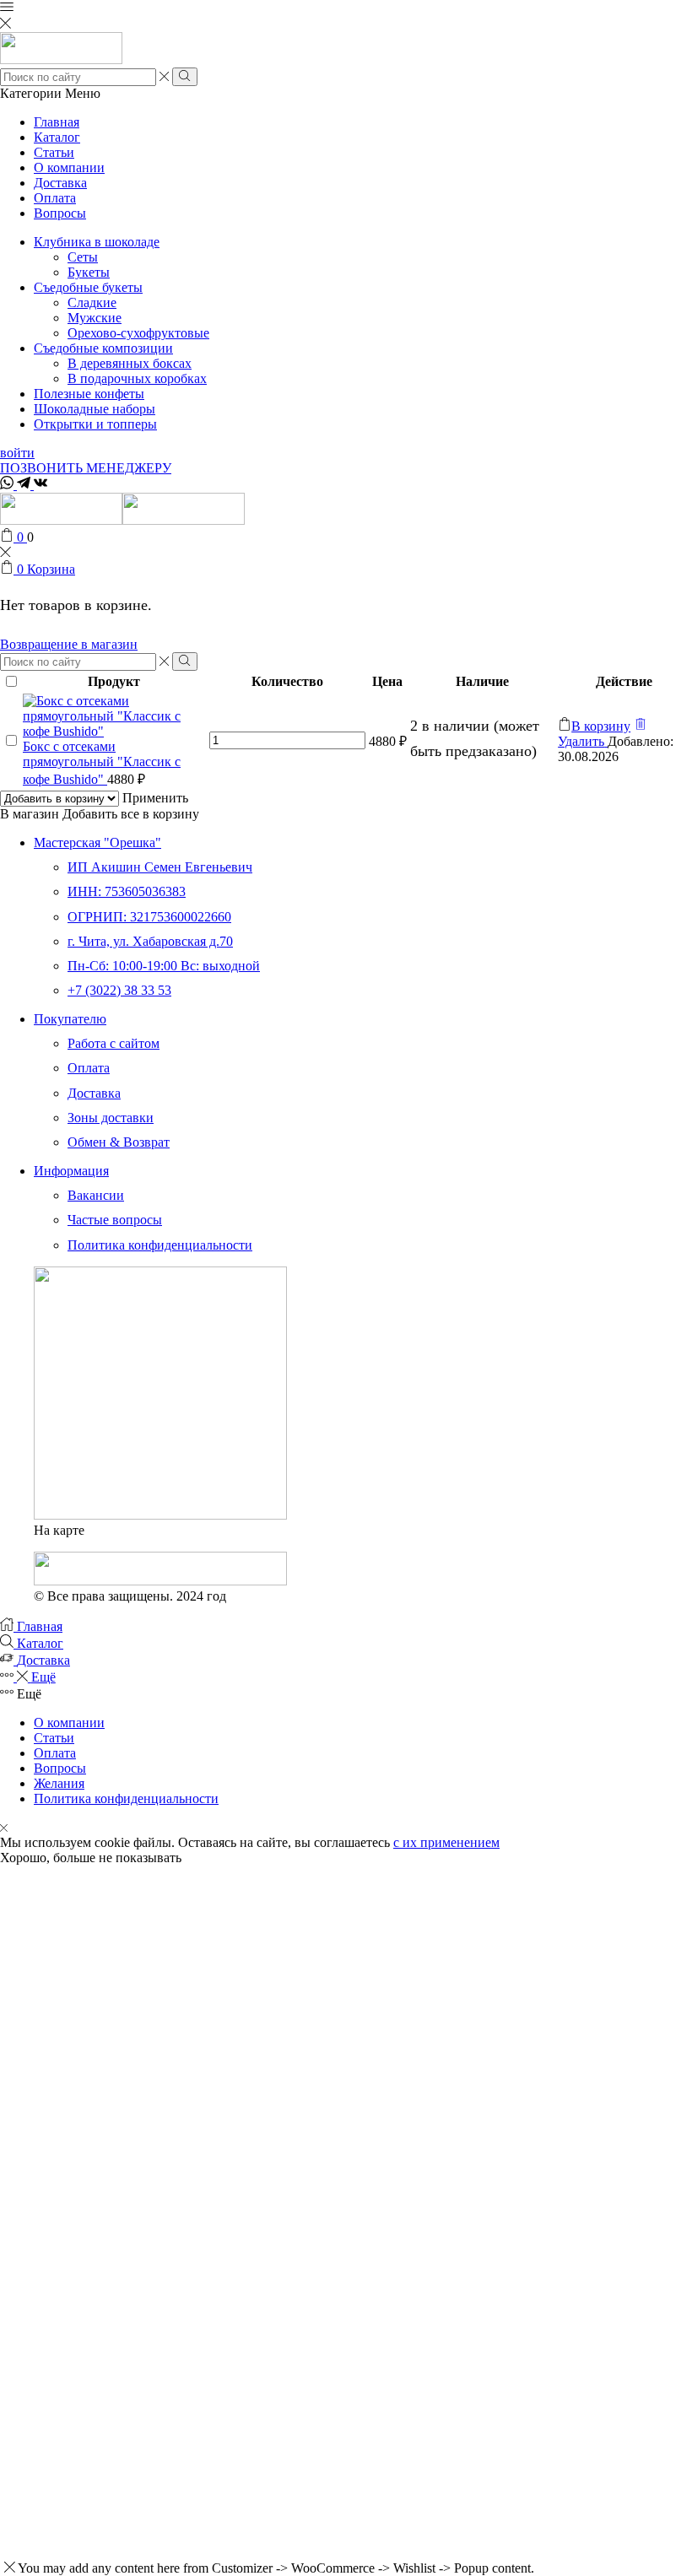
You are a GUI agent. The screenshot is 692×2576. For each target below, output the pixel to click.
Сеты (83, 257)
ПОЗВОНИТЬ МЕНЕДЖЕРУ (86, 468)
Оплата (55, 198)
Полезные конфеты (89, 394)
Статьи (54, 152)
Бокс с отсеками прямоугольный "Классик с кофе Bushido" (102, 763)
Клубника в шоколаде (97, 242)
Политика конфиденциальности (126, 1798)
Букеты (89, 272)
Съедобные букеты (88, 287)
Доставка (60, 183)
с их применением (446, 1842)
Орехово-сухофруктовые (138, 333)
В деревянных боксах (130, 363)
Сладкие (92, 302)
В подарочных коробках (137, 378)
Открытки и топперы (95, 424)
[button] (594, 726)
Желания (59, 1783)
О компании (69, 167)
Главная (57, 122)
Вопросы (60, 213)
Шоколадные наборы (95, 409)
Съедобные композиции (103, 348)
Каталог (57, 137)
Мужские (95, 318)
